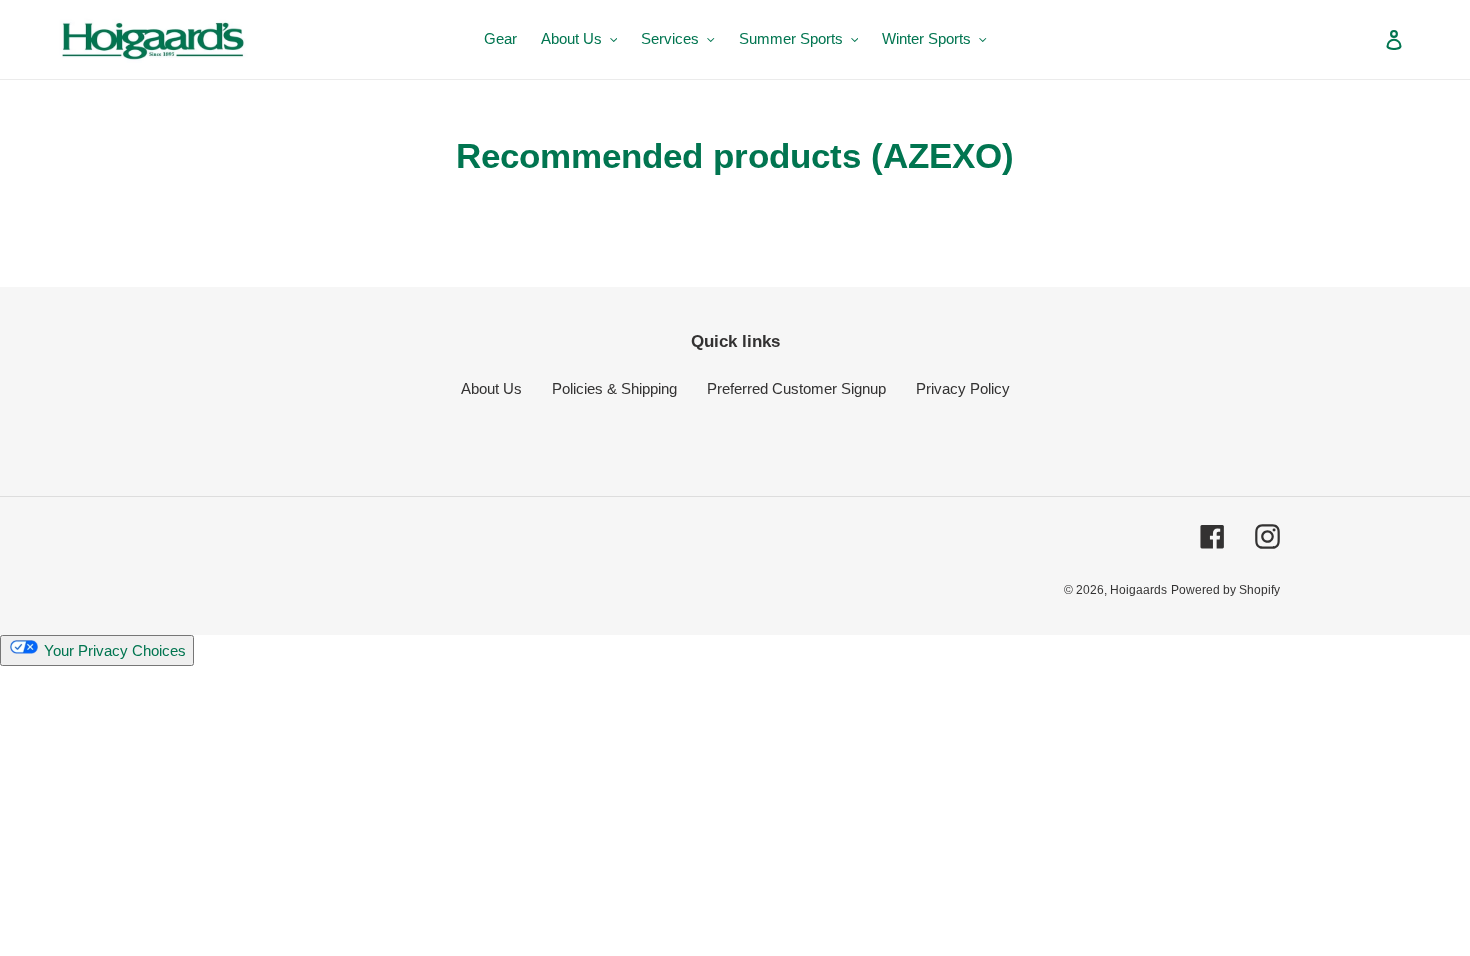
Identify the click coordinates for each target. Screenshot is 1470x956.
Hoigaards (1138, 590)
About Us (491, 388)
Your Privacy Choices (113, 650)
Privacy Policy (963, 388)
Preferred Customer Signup (796, 388)
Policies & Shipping (614, 388)
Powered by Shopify (1225, 590)
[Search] (1367, 39)
